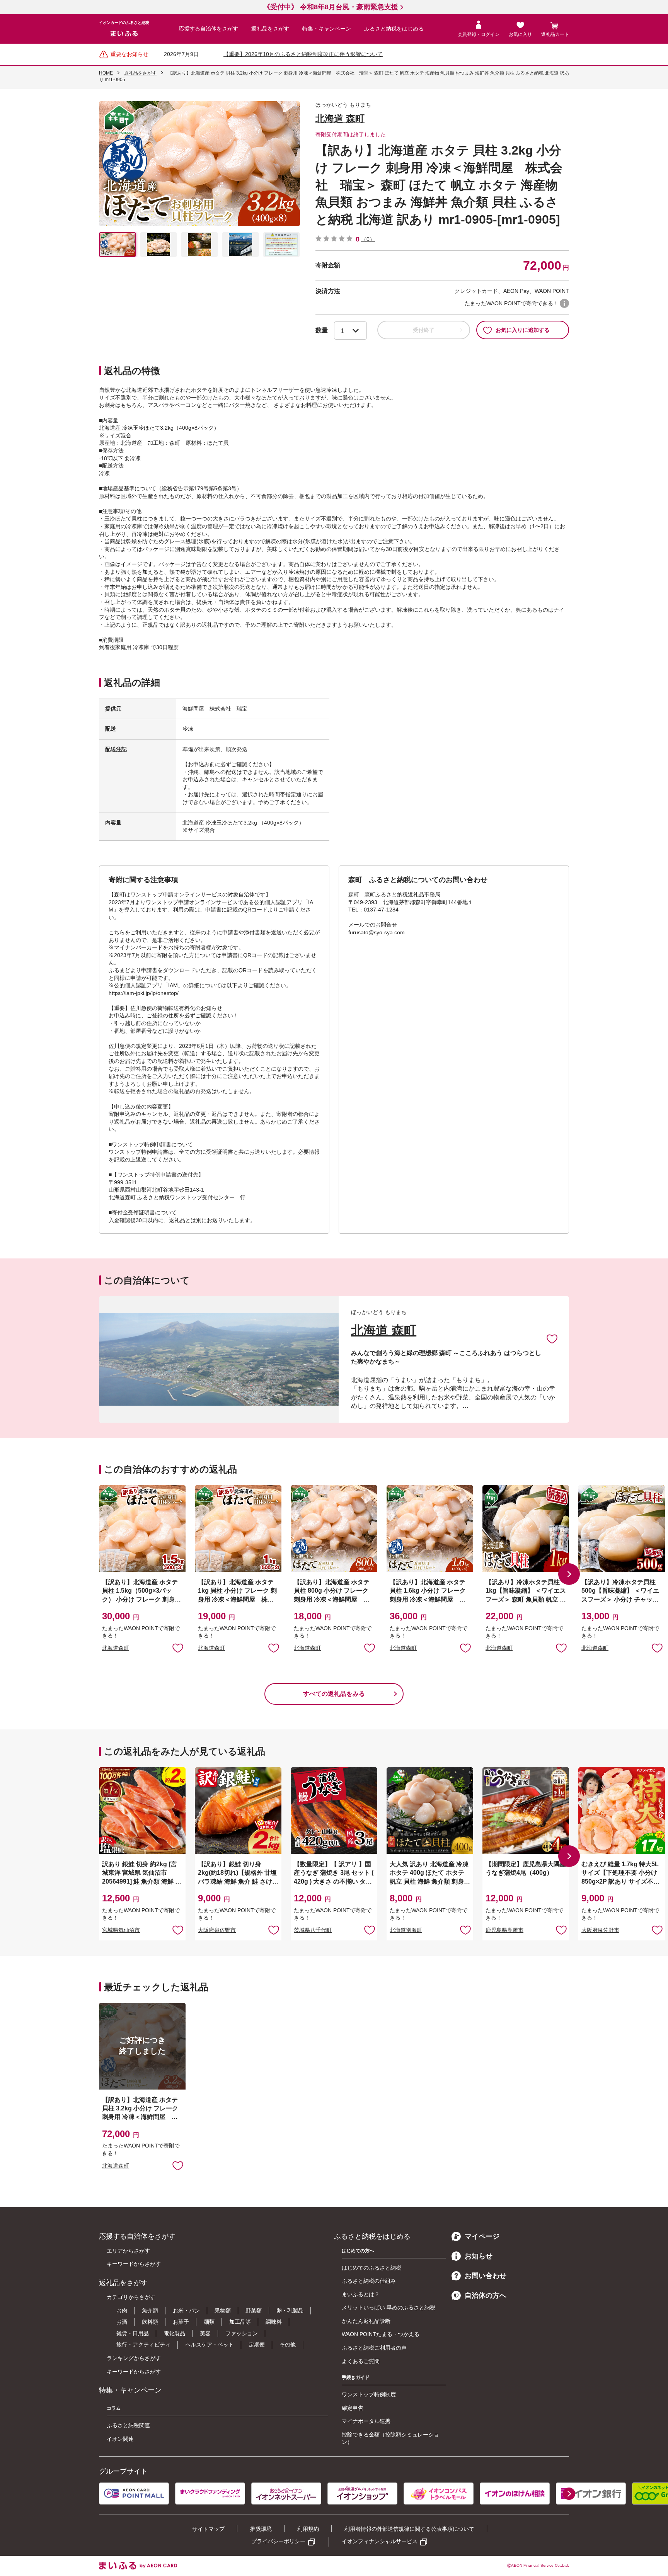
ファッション (242, 2333)
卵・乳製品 (290, 2311)
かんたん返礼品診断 (366, 2321)
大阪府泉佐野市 (217, 1930)
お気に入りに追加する (523, 330)
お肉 (122, 2311)
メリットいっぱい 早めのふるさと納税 (389, 2307)
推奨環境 (261, 2529)
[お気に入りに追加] (552, 1338)
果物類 (223, 2311)
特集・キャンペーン (327, 29)
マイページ (482, 2236)
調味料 (274, 2322)
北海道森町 (116, 1648)
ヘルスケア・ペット (210, 2345)
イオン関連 (120, 2439)
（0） (368, 239)
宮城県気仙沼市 (121, 1930)
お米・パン (186, 2311)
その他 (288, 2345)
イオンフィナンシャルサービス (380, 2541)
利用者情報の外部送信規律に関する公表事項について (409, 2529)
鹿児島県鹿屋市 (504, 1930)
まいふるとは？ (361, 2294)
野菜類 (254, 2311)
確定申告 (353, 2408)
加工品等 (240, 2322)
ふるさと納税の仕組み (369, 2281)
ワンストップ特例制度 (369, 2394)
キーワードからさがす (134, 2264)
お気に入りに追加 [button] (178, 1648)
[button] (569, 1574)
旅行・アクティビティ (143, 2345)
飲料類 (150, 2322)
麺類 (209, 2322)
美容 (205, 2333)
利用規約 (308, 2529)
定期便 (257, 2345)
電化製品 (174, 2333)
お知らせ (479, 2256)
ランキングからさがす (134, 2358)
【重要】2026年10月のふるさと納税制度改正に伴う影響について (303, 54)
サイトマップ (208, 2529)
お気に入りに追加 (552, 1338)
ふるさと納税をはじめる (394, 29)
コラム (114, 2408)
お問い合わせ (486, 2276)
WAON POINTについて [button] (564, 303)
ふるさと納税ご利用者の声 (374, 2348)
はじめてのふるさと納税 (371, 2268)
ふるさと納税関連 (128, 2425)
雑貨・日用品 (133, 2333)
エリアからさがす (128, 2251)
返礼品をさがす (270, 29)
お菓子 (181, 2322)
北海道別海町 (406, 1930)
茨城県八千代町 (313, 1930)
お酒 (122, 2322)
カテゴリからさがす (131, 2297)
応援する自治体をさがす (208, 29)
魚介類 (150, 2311)
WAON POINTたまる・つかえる (381, 2334)
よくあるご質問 (361, 2361)
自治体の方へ (486, 2295)
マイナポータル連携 (366, 2421)
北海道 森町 (340, 118)
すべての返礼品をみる (334, 1694)
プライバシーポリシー (278, 2541)
